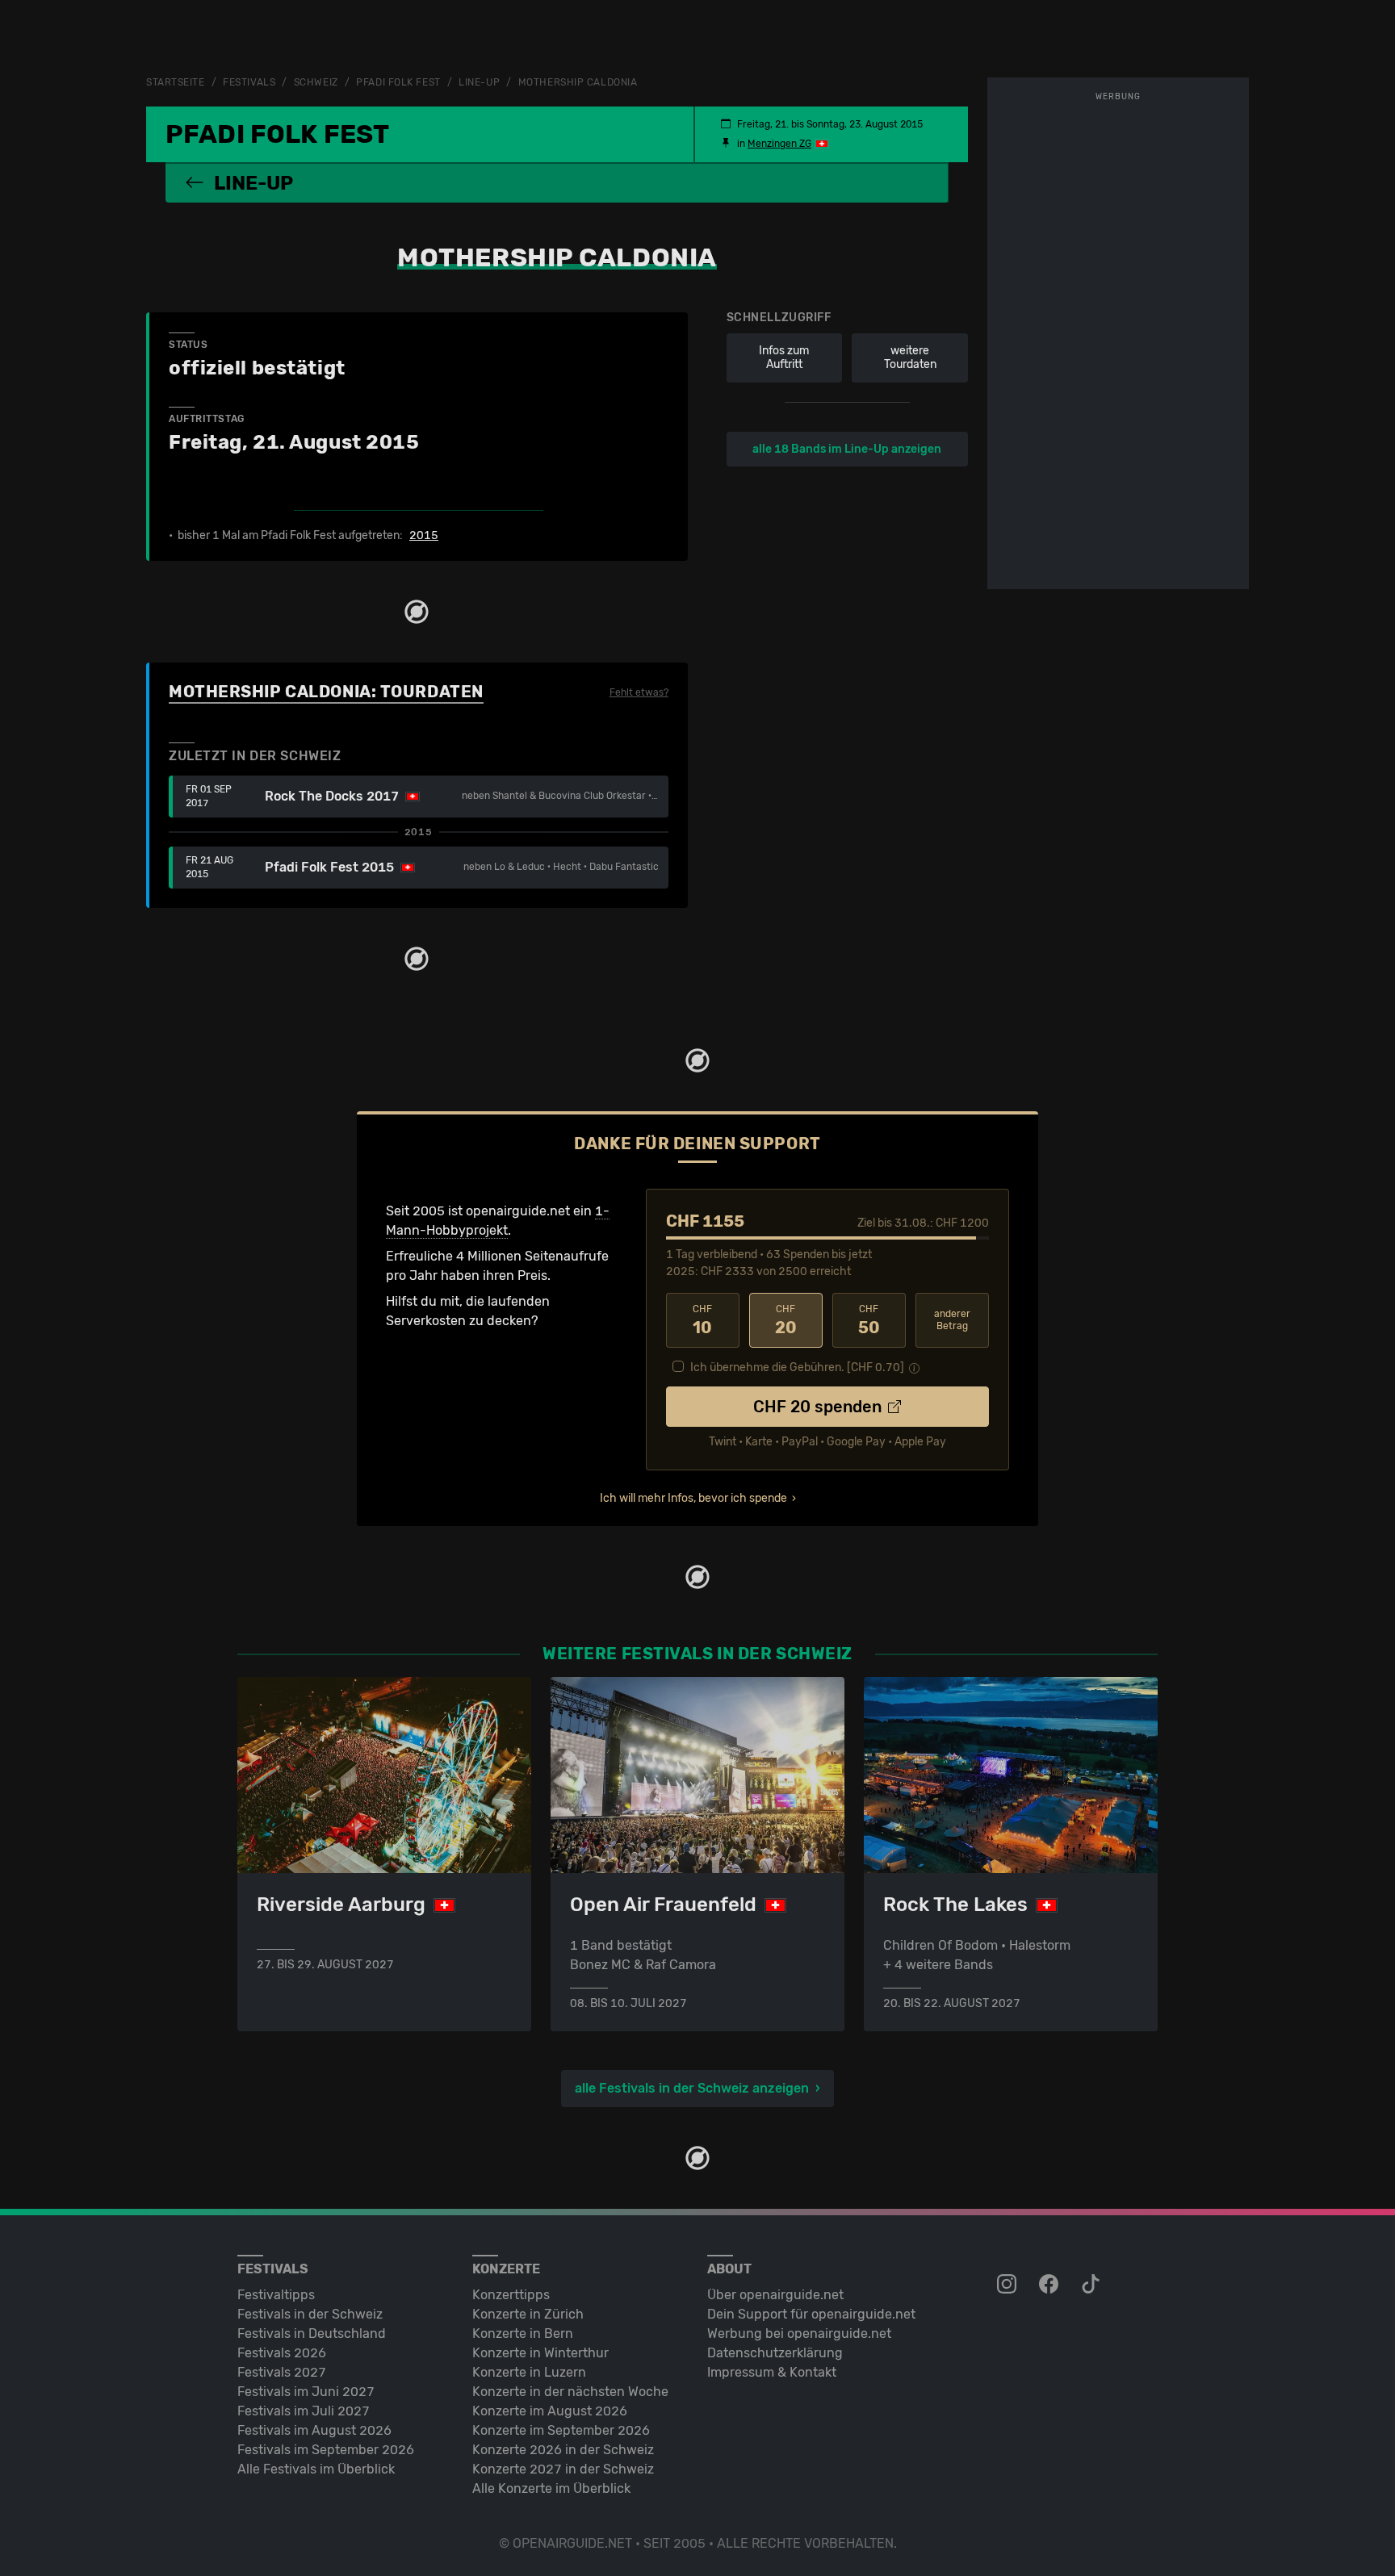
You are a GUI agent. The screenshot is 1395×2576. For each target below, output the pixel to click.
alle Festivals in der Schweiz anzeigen (692, 2088)
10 (702, 1320)
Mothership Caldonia (578, 82)
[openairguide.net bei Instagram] (1008, 2285)
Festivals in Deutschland (312, 2333)
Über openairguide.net (775, 2295)
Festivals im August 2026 (314, 2430)
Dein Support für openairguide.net (811, 2314)
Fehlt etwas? (639, 692)
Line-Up (479, 82)
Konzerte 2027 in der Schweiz (563, 2469)
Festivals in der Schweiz (310, 2314)
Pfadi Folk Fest (398, 82)
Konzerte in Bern (523, 2333)
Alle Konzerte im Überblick (551, 2488)
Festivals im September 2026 (326, 2450)
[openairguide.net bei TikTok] (1092, 2285)
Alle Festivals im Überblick (316, 2469)
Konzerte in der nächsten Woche (570, 2392)
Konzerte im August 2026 (550, 2411)
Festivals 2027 (282, 2372)
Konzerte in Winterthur (540, 2353)
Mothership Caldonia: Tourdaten (326, 692)
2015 (424, 536)
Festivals (249, 82)
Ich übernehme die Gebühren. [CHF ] (797, 1367)
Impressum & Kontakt (772, 2372)
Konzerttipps (511, 2295)
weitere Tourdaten (910, 358)
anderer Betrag (952, 1320)
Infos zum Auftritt (784, 358)
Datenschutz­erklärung (775, 2353)
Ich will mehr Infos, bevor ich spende (693, 1498)
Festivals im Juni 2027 (306, 2392)
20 (786, 1320)
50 (869, 1320)
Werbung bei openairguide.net (799, 2333)
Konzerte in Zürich (528, 2314)
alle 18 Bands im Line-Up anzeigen (847, 449)
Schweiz (316, 82)
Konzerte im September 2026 (561, 2430)
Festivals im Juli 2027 (304, 2411)
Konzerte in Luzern (529, 2372)
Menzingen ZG (779, 144)
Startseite (176, 82)
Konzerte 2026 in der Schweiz (563, 2450)
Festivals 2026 (282, 2353)
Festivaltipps (276, 2295)
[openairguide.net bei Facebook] (1050, 2285)
